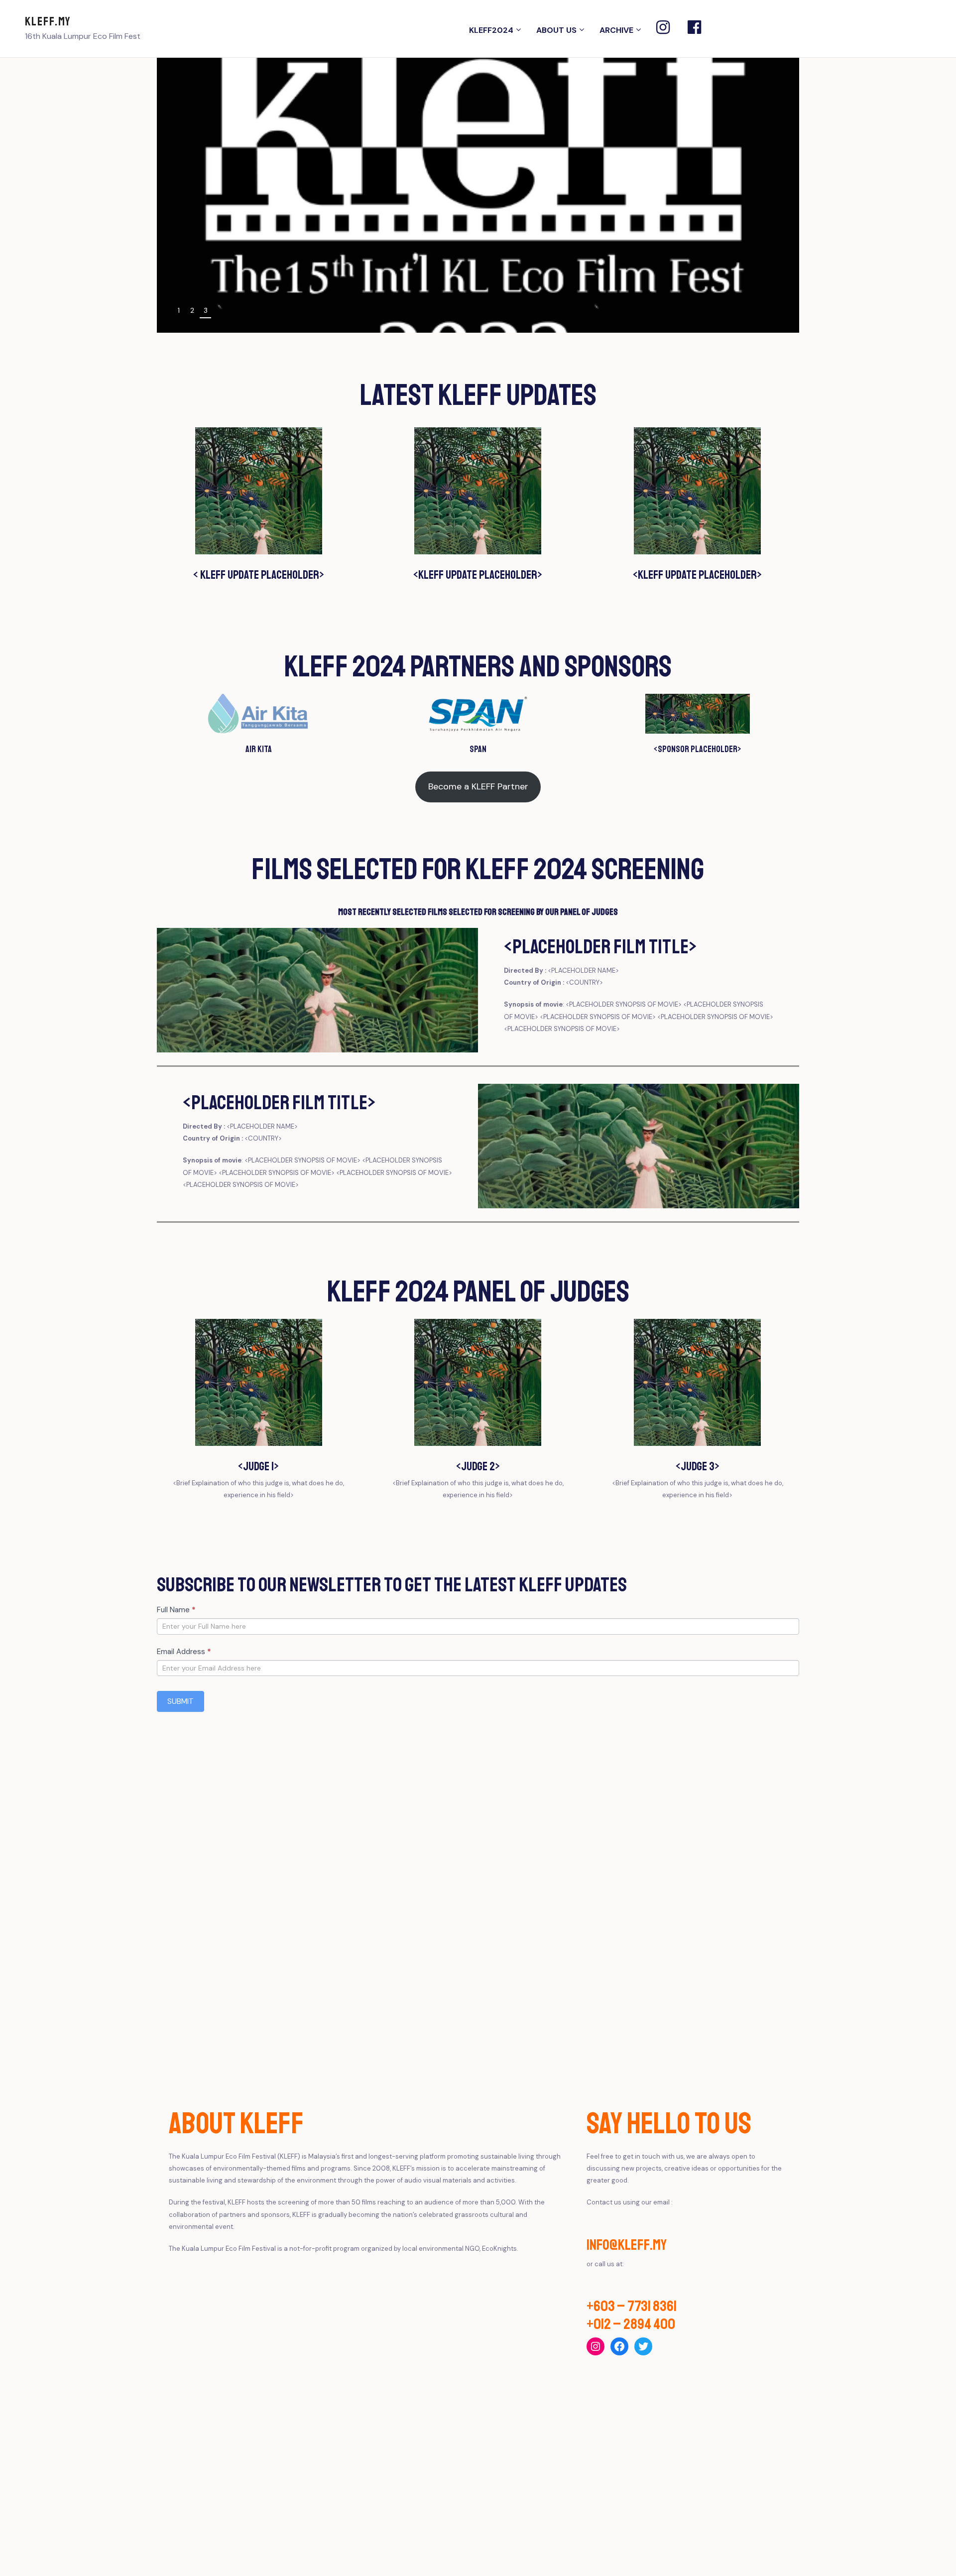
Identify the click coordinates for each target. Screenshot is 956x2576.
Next (780, 312)
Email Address (184, 1652)
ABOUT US (556, 30)
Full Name (176, 1610)
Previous (758, 312)
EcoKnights (499, 2249)
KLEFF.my (48, 21)
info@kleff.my (627, 2245)
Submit (180, 1701)
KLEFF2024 (491, 30)
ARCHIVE (616, 30)
